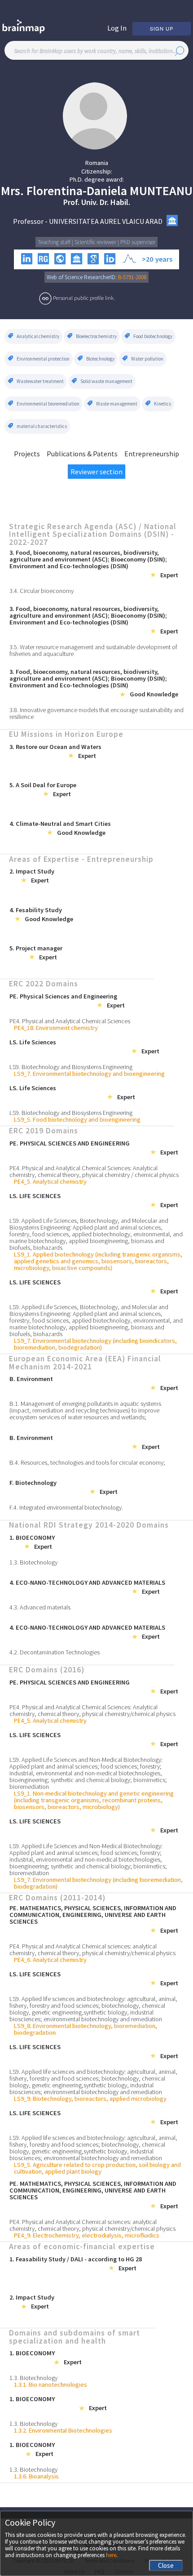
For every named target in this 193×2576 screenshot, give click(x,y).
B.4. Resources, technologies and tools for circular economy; (87, 1463)
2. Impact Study (32, 871)
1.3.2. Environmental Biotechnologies (63, 2431)
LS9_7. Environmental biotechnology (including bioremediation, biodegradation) (98, 1883)
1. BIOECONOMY (32, 1538)
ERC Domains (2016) (47, 1670)
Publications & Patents (82, 454)
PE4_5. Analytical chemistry (50, 1182)
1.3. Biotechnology (33, 1562)
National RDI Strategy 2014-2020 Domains (89, 1525)
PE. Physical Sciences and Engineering (63, 996)
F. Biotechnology (33, 1483)
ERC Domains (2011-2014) (57, 1898)
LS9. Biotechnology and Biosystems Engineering (71, 1067)
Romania (97, 163)
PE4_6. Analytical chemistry (50, 1960)
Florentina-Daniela (77, 191)
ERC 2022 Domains (44, 984)
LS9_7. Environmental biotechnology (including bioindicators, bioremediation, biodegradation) (95, 1344)
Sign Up (162, 28)
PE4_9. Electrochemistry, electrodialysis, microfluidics (87, 2235)
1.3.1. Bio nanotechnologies (50, 2385)
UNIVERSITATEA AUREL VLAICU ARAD (106, 221)
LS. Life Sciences (33, 1042)
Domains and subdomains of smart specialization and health (75, 2337)
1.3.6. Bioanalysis (36, 2476)
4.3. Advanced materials (40, 1607)
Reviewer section (96, 472)
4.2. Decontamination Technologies (55, 1652)
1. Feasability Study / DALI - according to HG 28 (76, 2259)
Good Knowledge (154, 694)
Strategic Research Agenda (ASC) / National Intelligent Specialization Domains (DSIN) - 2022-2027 (93, 535)
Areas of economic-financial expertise (82, 2247)
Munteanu (161, 191)
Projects (27, 454)
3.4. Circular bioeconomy (42, 591)
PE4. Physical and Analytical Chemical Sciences (70, 1021)
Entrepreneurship (152, 454)
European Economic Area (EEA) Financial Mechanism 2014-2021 (85, 1363)
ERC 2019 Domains (44, 1131)
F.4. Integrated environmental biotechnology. (66, 1508)
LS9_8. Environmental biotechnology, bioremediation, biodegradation (86, 2029)
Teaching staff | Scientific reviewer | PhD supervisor (96, 242)
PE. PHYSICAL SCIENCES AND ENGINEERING (70, 1143)
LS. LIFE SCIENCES (35, 1196)
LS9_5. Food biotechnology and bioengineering (77, 1120)
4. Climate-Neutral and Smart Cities (60, 824)
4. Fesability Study (36, 910)
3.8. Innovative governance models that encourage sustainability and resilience (96, 713)
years (164, 259)
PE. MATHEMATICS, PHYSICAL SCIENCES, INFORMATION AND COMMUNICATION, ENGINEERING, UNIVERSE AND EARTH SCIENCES (93, 1915)
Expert (169, 575)
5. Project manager (36, 948)
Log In (117, 28)
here (111, 2555)
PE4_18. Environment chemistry (56, 1028)
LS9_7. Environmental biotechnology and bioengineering (89, 1074)
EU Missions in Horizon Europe (66, 735)
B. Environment (31, 1379)
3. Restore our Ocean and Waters (55, 747)
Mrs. (12, 191)
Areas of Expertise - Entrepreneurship (81, 860)
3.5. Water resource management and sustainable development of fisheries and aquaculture (93, 651)
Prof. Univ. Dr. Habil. (97, 202)
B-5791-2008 (132, 277)
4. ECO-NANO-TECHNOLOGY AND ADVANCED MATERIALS (87, 1583)
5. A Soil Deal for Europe (43, 785)
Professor (28, 221)
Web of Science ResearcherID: (82, 277)
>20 (147, 259)
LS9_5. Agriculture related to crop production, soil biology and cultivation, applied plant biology (97, 2168)
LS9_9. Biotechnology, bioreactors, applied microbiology (90, 2099)
